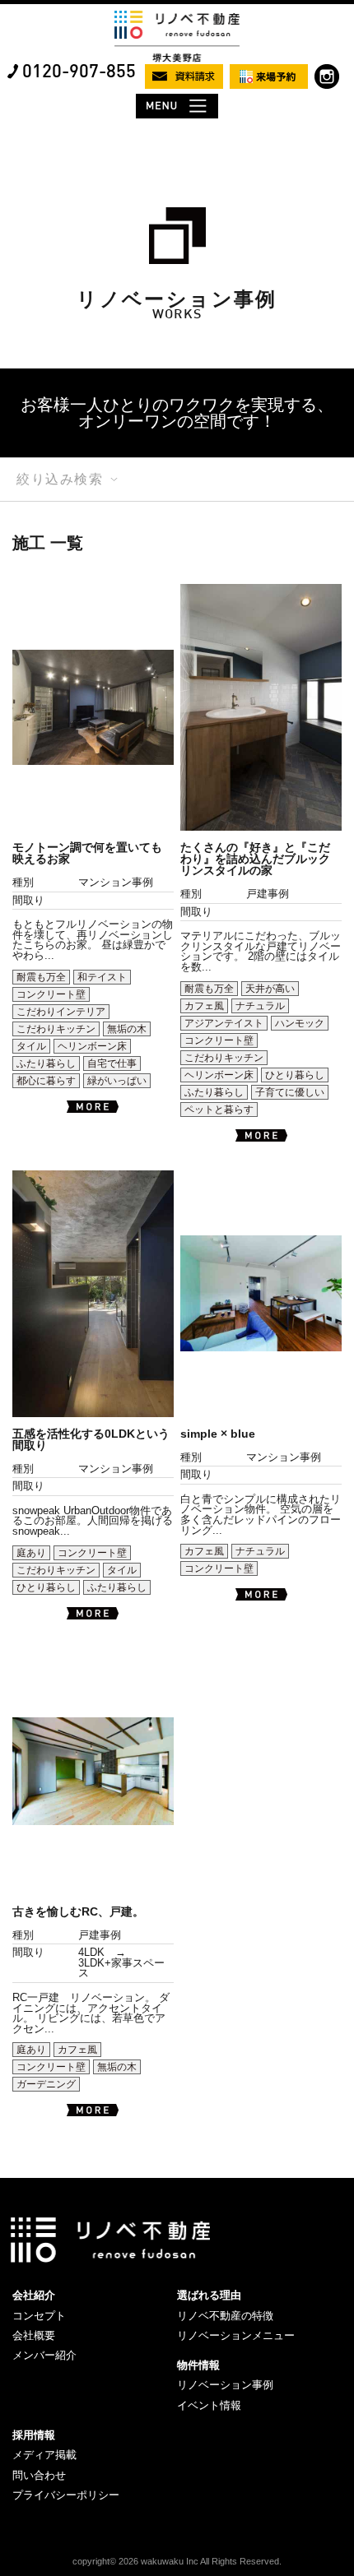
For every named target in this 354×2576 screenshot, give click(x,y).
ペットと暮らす (219, 1110)
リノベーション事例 (225, 2385)
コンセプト (39, 2316)
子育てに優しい (290, 1092)
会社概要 (34, 2335)
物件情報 (198, 2365)
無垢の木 (127, 1029)
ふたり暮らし (46, 1063)
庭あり (31, 1553)
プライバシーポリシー (66, 2495)
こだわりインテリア (61, 1012)
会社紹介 (34, 2295)
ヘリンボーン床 (92, 1046)
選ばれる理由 (209, 2295)
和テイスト (102, 977)
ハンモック (300, 1023)
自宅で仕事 (112, 1063)
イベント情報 (209, 2405)
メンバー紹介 (44, 2355)
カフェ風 (204, 1006)
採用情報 (34, 2435)
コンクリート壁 (51, 994)
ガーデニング (46, 2084)
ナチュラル (260, 1006)
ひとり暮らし (295, 1075)
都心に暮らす (46, 1081)
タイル (31, 1046)
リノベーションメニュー (236, 2335)
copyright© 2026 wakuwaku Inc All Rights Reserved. (177, 2561)
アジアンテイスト (224, 1023)
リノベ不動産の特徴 (225, 2316)
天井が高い (270, 989)
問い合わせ (39, 2475)
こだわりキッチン (56, 1029)
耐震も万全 (41, 977)
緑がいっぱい (117, 1081)
